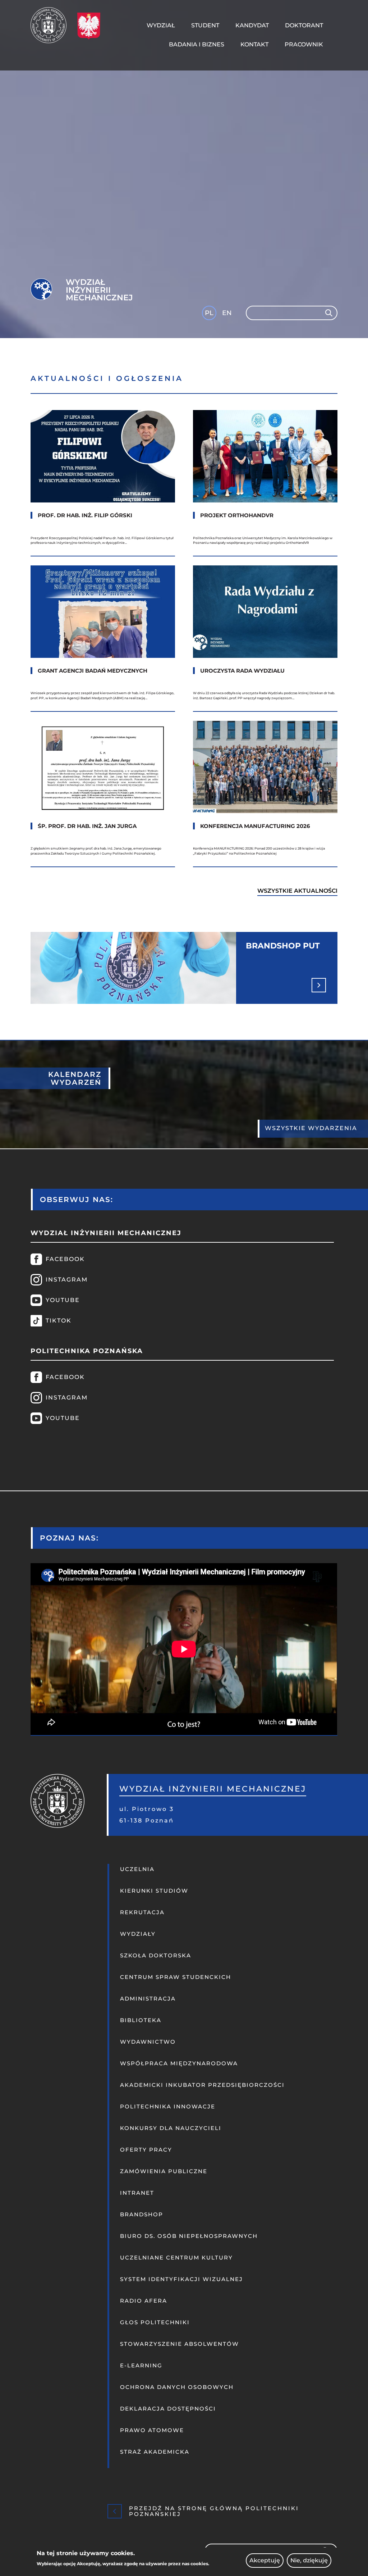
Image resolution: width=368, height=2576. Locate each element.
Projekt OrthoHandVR (237, 515)
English (228, 314)
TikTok (59, 1321)
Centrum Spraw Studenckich (176, 1977)
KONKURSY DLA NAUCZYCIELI (171, 2128)
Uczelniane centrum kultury (176, 2258)
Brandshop (142, 2214)
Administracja (148, 1999)
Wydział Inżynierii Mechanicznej (99, 290)
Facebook (65, 1259)
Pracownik (304, 44)
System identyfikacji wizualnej (181, 2279)
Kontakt (254, 44)
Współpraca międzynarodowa (179, 2063)
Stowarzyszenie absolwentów (180, 2344)
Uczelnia (137, 1869)
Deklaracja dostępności (168, 2409)
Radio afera (144, 2301)
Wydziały (138, 1934)
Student (205, 25)
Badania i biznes (197, 44)
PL (209, 313)
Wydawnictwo (148, 2042)
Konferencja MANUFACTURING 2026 (255, 826)
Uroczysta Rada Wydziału (242, 671)
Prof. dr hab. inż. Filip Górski (85, 515)
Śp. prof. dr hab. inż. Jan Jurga (87, 826)
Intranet (137, 2193)
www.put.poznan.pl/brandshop (184, 968)
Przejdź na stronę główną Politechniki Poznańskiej (214, 2511)
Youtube (63, 1300)
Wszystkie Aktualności (297, 891)
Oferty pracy (146, 2150)
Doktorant (304, 25)
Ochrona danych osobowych (177, 2387)
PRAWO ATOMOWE (152, 2430)
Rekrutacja (142, 1912)
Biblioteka (141, 2020)
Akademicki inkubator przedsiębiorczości (202, 2085)
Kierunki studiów (154, 1891)
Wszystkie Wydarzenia (311, 1128)
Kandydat (252, 25)
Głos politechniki (155, 2322)
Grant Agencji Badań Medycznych (93, 671)
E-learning (141, 2365)
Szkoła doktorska (156, 1955)
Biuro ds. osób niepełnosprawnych (189, 2236)
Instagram (67, 1280)
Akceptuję (265, 2560)
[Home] (51, 25)
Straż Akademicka (155, 2452)
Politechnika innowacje (168, 2106)
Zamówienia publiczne (164, 2171)
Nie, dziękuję (309, 2560)
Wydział (161, 25)
